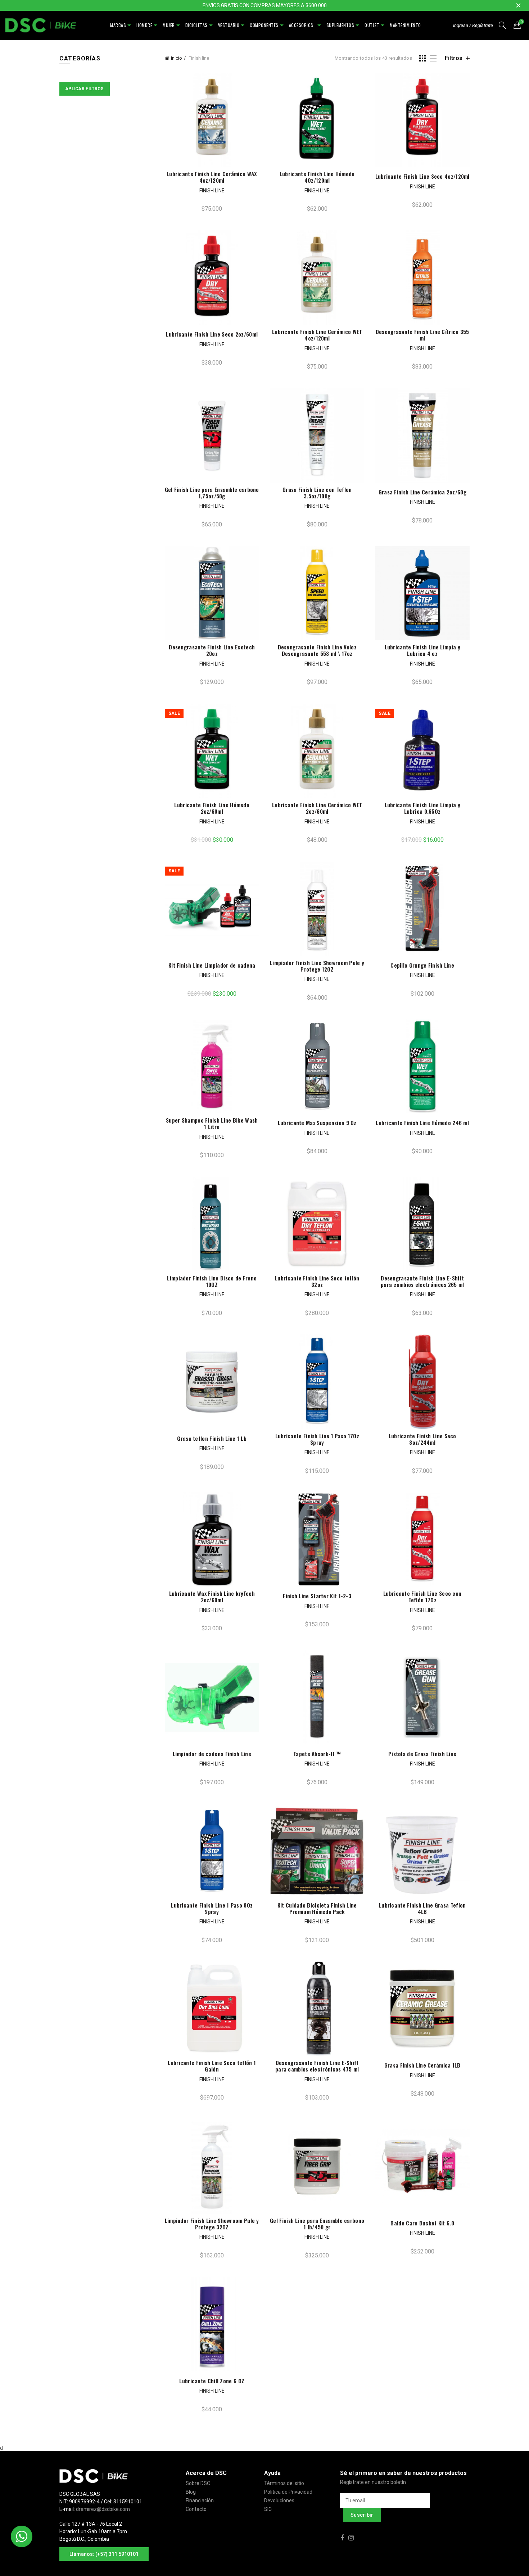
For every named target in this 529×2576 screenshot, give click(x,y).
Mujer (169, 25)
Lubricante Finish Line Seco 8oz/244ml (422, 1439)
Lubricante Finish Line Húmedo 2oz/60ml (212, 808)
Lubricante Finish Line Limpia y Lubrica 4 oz (422, 650)
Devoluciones (279, 2500)
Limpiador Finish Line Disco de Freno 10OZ (212, 1281)
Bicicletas (196, 25)
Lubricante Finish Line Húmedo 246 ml (422, 1123)
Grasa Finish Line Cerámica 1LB (422, 2065)
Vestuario (229, 25)
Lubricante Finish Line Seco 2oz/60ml (212, 334)
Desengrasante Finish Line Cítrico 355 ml (422, 335)
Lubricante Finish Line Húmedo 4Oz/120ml (317, 177)
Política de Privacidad (288, 2492)
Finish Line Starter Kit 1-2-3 (317, 1596)
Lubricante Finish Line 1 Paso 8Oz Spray (212, 1908)
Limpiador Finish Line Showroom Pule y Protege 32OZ (212, 2224)
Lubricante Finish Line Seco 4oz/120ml (422, 176)
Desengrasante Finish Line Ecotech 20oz (212, 650)
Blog (191, 2492)
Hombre (144, 25)
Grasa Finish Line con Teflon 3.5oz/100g (317, 493)
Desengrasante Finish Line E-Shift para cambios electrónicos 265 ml (422, 1281)
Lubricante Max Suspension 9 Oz (317, 1123)
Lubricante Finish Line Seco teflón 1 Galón (212, 2066)
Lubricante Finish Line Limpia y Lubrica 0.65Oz (422, 808)
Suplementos (340, 25)
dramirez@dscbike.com (103, 2509)
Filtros (454, 58)
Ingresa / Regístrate (473, 25)
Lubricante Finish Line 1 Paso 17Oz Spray (317, 1439)
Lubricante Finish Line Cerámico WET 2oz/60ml (317, 808)
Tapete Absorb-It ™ (317, 1754)
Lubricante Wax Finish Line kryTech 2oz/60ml (212, 1597)
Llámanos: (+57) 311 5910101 (104, 2554)
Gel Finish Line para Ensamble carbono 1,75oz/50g (212, 493)
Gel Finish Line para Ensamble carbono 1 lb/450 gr (317, 2224)
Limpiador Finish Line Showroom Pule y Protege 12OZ (317, 966)
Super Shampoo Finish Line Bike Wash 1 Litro (212, 1123)
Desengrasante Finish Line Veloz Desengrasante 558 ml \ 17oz (317, 650)
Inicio (177, 58)
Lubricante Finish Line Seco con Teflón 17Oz (422, 1597)
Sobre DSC (198, 2483)
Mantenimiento (405, 25)
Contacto (196, 2509)
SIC (268, 2509)
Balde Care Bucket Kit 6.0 (422, 2223)
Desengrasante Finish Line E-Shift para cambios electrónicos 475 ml (317, 2066)
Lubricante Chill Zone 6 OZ (212, 2381)
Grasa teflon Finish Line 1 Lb (212, 1438)
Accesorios (302, 25)
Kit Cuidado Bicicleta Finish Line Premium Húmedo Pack (317, 1908)
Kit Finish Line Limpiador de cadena (212, 965)
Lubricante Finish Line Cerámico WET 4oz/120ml (317, 335)
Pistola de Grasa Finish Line (422, 1754)
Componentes (264, 25)
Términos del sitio (284, 2483)
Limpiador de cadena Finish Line (212, 1754)
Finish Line (212, 191)
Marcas (118, 25)
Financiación (200, 2500)
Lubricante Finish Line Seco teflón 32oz (317, 1281)
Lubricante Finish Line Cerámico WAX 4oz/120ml (212, 177)
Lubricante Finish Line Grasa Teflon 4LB (422, 1908)
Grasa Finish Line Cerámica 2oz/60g (422, 492)
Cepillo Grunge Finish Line (422, 965)
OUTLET (372, 25)
